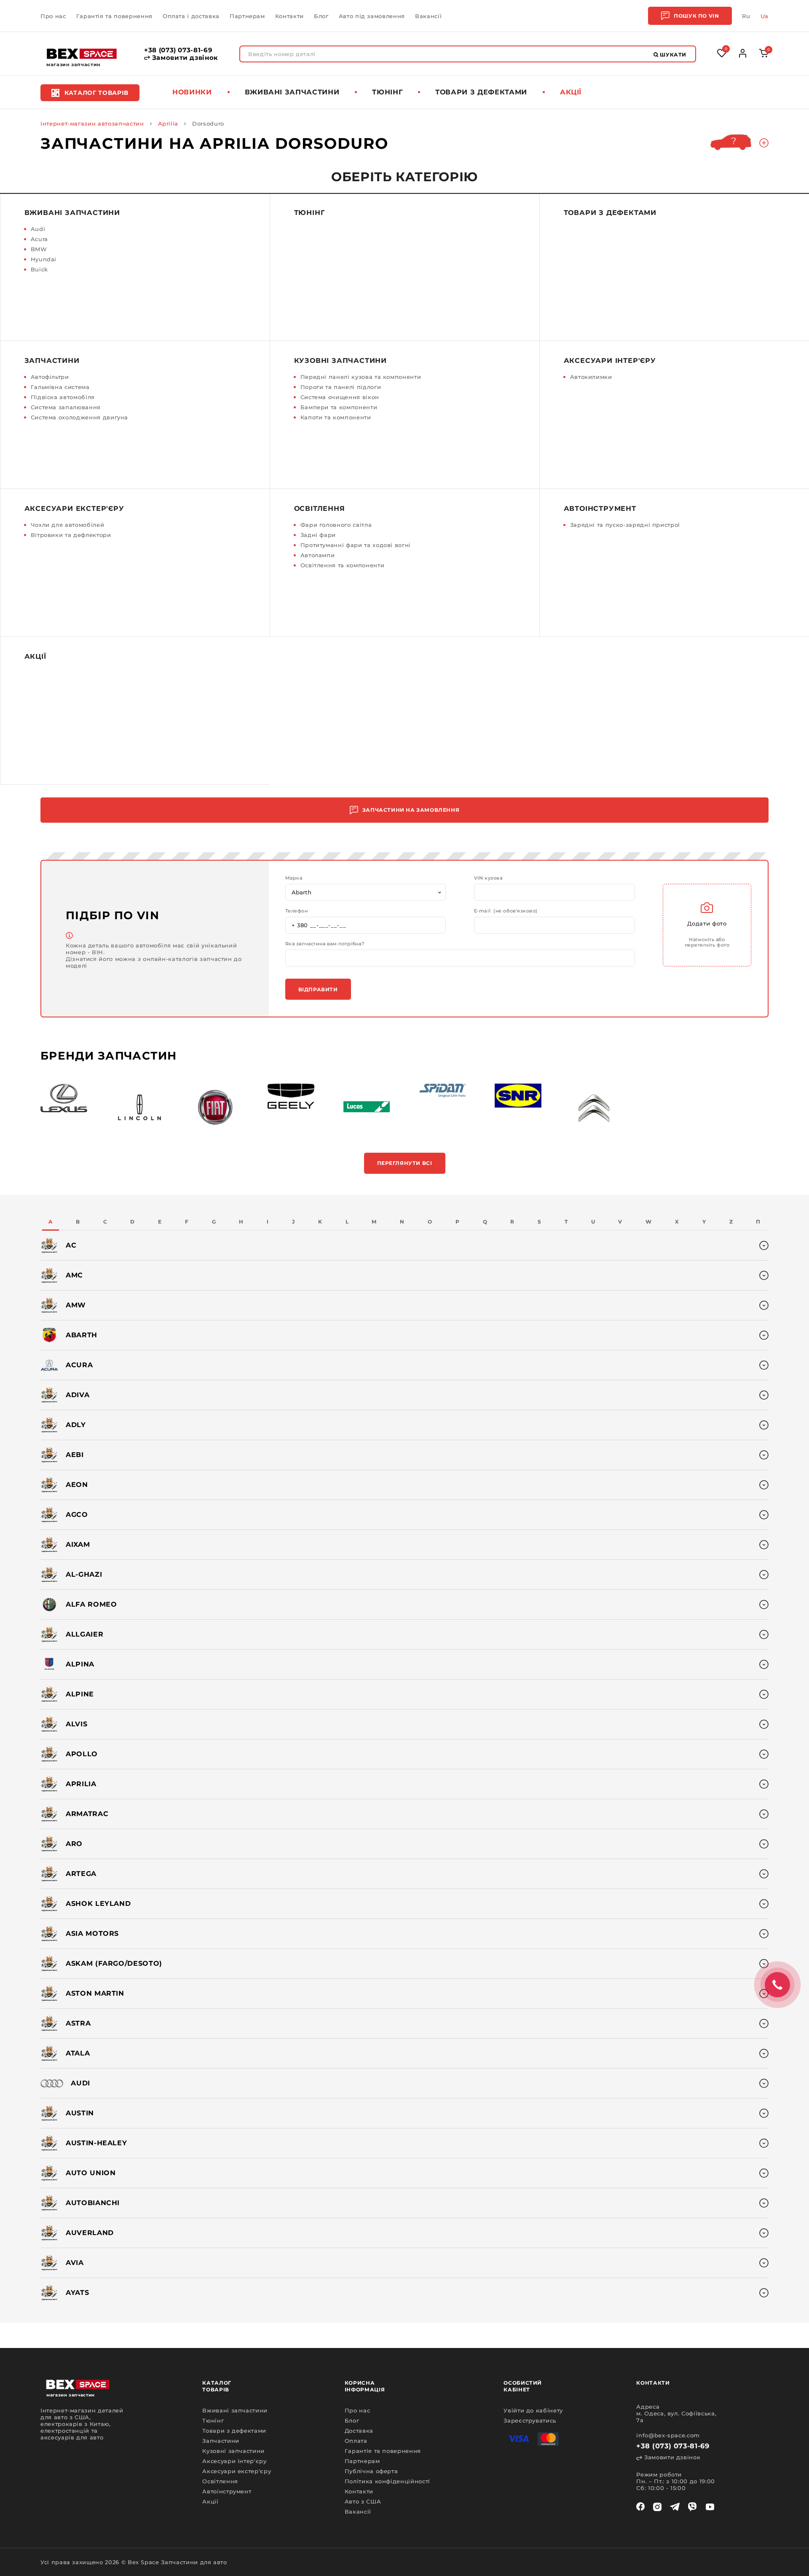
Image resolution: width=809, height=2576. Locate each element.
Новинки (192, 92)
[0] (764, 55)
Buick (39, 269)
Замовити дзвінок (184, 58)
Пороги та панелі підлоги (341, 387)
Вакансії (428, 16)
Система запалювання (66, 407)
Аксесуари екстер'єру (74, 508)
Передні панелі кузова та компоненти (361, 377)
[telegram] (675, 2507)
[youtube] (710, 2507)
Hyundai (44, 259)
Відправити (318, 989)
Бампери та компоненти (339, 407)
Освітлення (320, 508)
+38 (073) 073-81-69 (178, 50)
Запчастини (52, 361)
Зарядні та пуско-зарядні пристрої (625, 525)
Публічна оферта (371, 2471)
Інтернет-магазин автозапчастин (92, 123)
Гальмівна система (60, 387)
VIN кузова (488, 878)
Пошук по (696, 16)
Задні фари (318, 535)
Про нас (53, 16)
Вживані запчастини (292, 92)
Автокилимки (591, 377)
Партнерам (247, 16)
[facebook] (640, 2507)
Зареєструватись (530, 2420)
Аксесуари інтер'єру (610, 361)
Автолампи (318, 555)
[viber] (692, 2507)
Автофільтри (50, 377)
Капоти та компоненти (336, 417)
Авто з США (363, 2501)
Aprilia (168, 123)
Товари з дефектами (481, 92)
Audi (38, 229)
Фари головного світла (336, 525)
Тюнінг (387, 92)
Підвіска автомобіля (63, 397)
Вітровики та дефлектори (71, 535)
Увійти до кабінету (533, 2410)
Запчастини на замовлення (411, 810)
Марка (294, 878)
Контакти (289, 16)
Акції (571, 92)
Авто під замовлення (372, 16)
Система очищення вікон (340, 397)
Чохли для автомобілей (68, 525)
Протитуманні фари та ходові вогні (356, 545)
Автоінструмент (600, 508)
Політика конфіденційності (387, 2481)
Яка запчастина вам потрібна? (325, 944)
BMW (39, 249)
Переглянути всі (405, 1163)
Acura (39, 239)
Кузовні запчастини (340, 361)
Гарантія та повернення (114, 16)
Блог (321, 16)
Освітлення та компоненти (343, 565)
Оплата (356, 2441)
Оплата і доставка (191, 16)
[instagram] (657, 2507)
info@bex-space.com (668, 2435)
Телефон (297, 911)
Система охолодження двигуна (80, 417)
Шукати (672, 55)
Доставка (359, 2431)
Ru (746, 16)
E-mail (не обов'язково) (506, 911)
